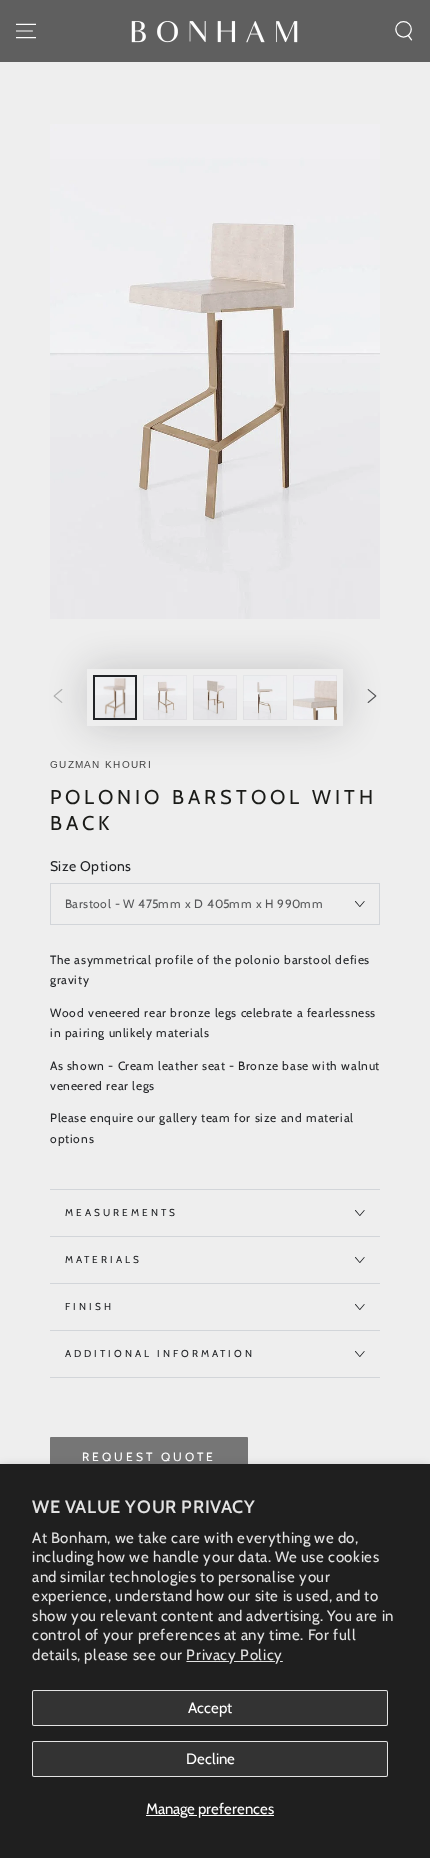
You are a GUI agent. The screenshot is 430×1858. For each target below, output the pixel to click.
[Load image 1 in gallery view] (115, 697)
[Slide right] (372, 698)
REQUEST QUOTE (149, 1456)
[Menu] (26, 31)
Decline (210, 1759)
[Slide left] (58, 698)
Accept (210, 1708)
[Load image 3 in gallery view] (215, 697)
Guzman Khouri (101, 764)
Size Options (91, 866)
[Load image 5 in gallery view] (315, 697)
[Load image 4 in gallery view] (265, 697)
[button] (404, 31)
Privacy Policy (234, 1655)
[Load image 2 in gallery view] (165, 697)
